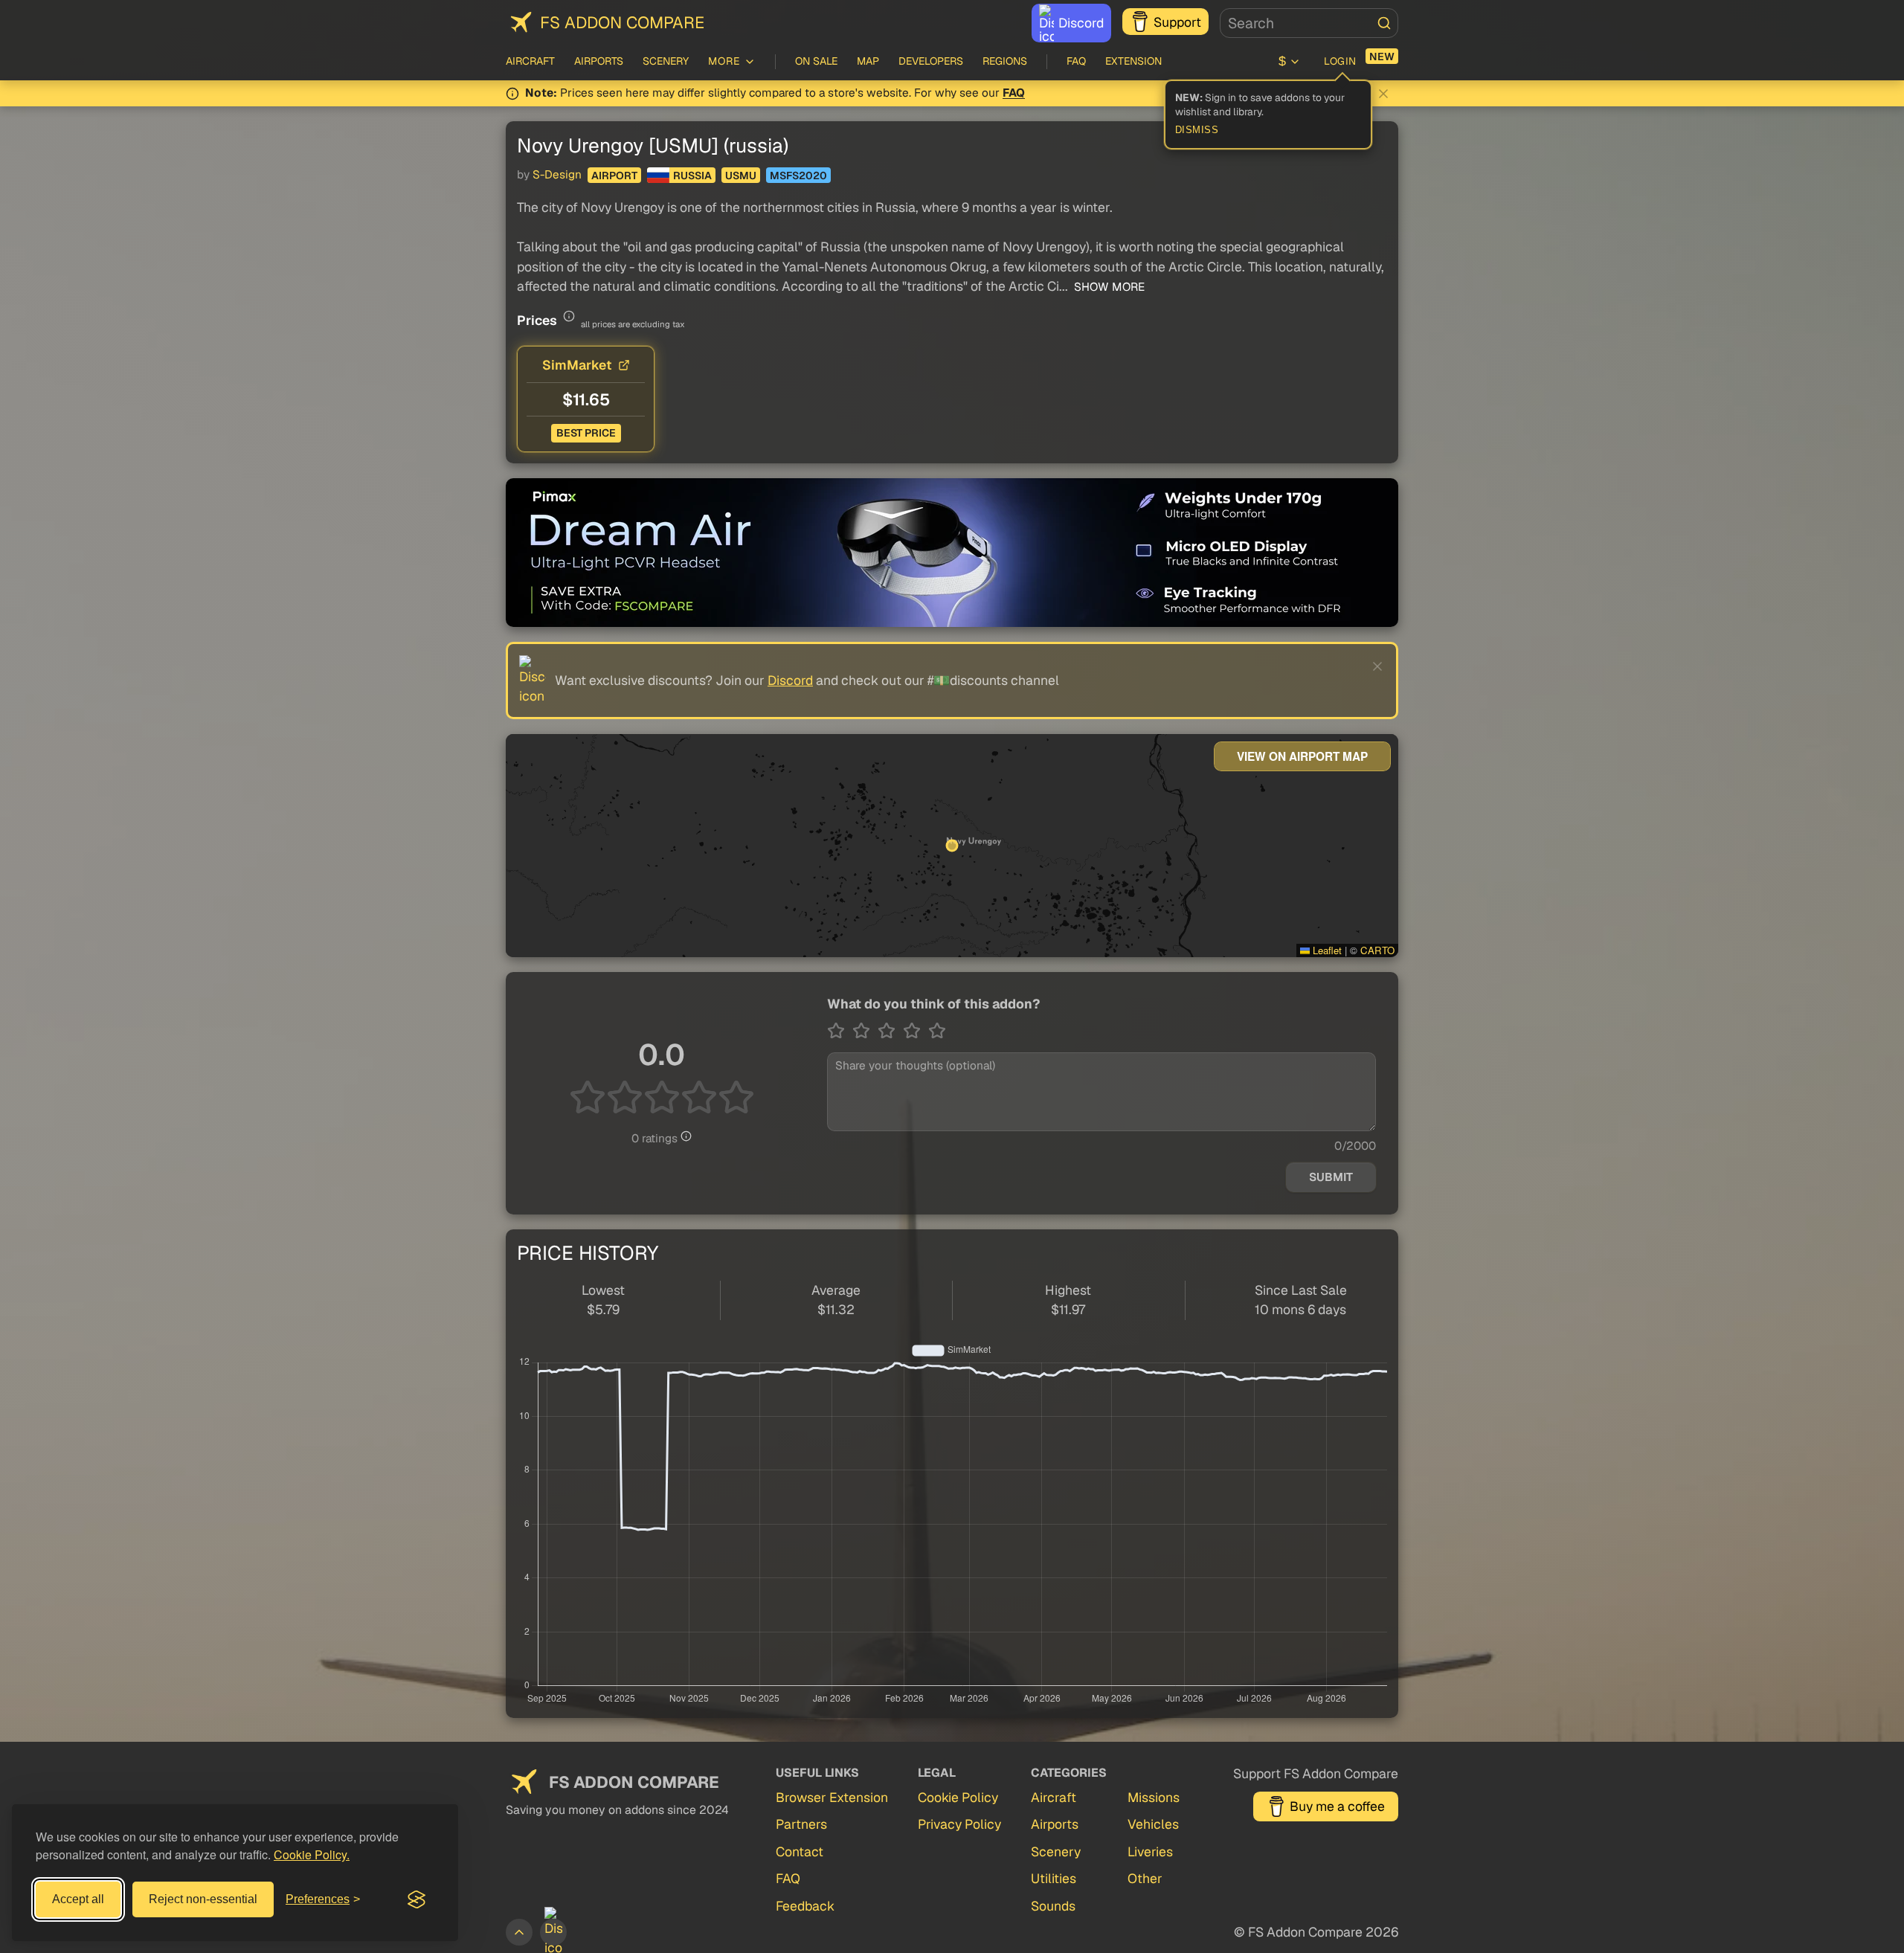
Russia (692, 176)
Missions (1154, 1797)
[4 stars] (916, 1031)
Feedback (805, 1906)
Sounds (1053, 1906)
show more (1108, 287)
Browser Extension (832, 1797)
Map (868, 61)
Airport (614, 176)
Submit (1331, 1177)
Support (1177, 22)
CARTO (1377, 950)
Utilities (1054, 1878)
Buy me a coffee (1337, 1806)
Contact (800, 1851)
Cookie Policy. (312, 1854)
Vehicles (1153, 1824)
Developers (931, 61)
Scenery (666, 61)
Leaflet (1326, 950)
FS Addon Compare (622, 22)
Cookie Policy (958, 1797)
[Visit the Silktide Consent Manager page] (416, 1899)
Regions (1005, 61)
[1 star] (840, 1031)
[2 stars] (865, 1031)
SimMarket (577, 365)
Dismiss (1197, 130)
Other (1145, 1878)
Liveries (1150, 1851)
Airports (599, 61)
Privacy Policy (959, 1824)
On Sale (816, 61)
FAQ (1076, 61)
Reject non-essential (203, 1899)
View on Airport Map (1302, 756)
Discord (1081, 23)
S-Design (557, 175)
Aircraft (530, 61)
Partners (801, 1824)
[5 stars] (937, 1031)
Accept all (78, 1899)
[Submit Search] (1384, 23)
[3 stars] (890, 1031)
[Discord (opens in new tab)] (553, 1932)
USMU (741, 176)
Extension (1133, 61)
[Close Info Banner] (1383, 94)
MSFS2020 (798, 176)
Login (1340, 61)
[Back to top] (519, 1932)
